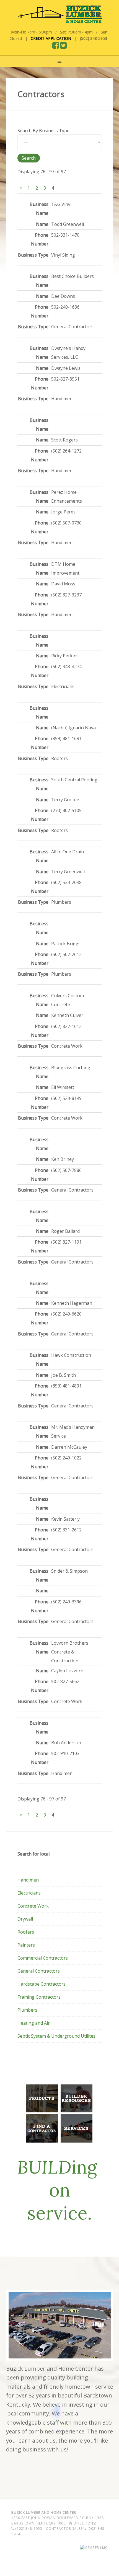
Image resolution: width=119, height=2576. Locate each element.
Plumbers (27, 2010)
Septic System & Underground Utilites (56, 2036)
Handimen (28, 1880)
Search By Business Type (43, 131)
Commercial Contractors (43, 1958)
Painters (26, 1945)
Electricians (29, 1893)
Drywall (25, 1919)
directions (84, 2523)
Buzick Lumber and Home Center (59, 14)
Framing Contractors (39, 1997)
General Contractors (39, 1971)
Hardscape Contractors (42, 1984)
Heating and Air (34, 2023)
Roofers (26, 1932)
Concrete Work (33, 1906)
